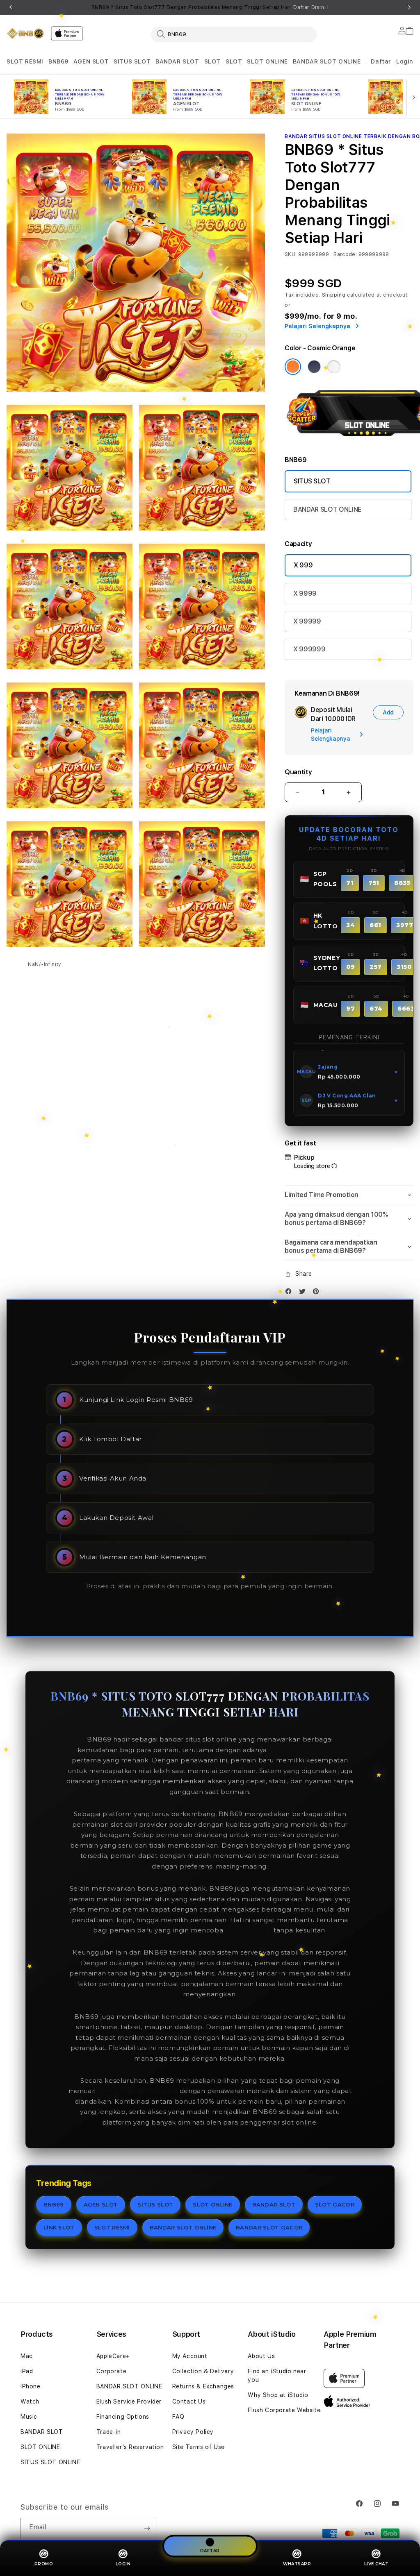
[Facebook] (290, 1293)
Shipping (334, 295)
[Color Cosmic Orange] (293, 367)
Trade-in (109, 2432)
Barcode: (345, 254)
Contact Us (189, 2401)
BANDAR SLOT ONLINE (327, 61)
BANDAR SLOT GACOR (269, 2227)
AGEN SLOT (91, 61)
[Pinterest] (318, 1293)
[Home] (25, 33)
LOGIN (123, 2564)
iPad (27, 2371)
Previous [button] (11, 7)
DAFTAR (210, 2551)
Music (29, 2417)
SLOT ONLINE (267, 61)
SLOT (212, 61)
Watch (30, 2401)
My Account (190, 2356)
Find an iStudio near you (277, 2375)
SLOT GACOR (335, 2204)
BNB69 (58, 61)
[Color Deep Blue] (314, 367)
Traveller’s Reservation (130, 2447)
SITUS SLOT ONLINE (50, 2462)
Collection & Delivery (203, 2371)
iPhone (31, 2386)
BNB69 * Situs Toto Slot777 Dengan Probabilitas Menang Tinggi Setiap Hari (210, 7)
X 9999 (305, 593)
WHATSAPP (297, 2564)
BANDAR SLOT (177, 61)
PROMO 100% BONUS (306, 1750)
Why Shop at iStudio (278, 2395)
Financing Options (123, 2417)
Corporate (111, 2371)
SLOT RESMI (25, 61)
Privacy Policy (193, 2432)
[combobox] (234, 34)
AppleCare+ (113, 2356)
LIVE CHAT (377, 2564)
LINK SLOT (59, 2227)
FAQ (178, 2417)
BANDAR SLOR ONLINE (138, 2091)
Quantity (298, 772)
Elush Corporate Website (284, 2410)
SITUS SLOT (132, 61)
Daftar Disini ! (311, 7)
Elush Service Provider (129, 2401)
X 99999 (307, 621)
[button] (25, 62)
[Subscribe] (147, 2528)
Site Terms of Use (199, 2447)
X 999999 (309, 649)
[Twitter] (304, 1293)
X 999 (303, 565)
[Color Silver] (334, 367)
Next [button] (409, 7)
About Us (261, 2356)
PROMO (44, 2564)
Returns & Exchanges (203, 2386)
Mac (27, 2356)
